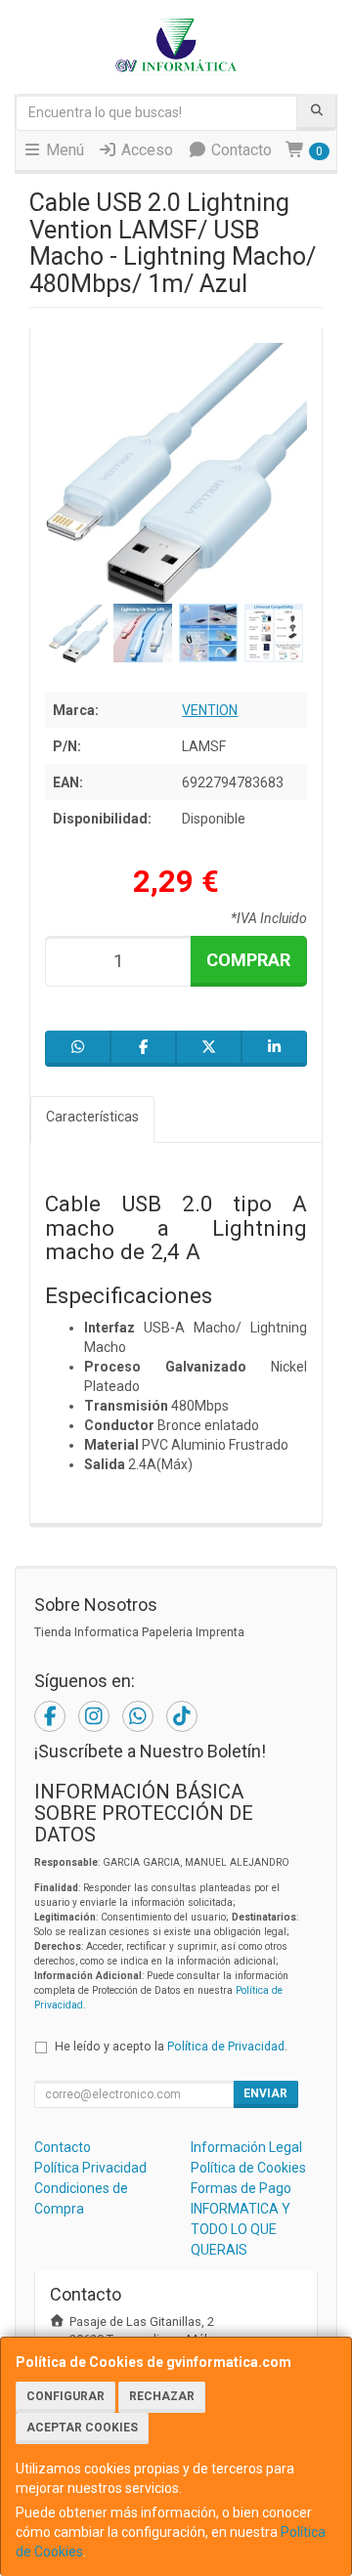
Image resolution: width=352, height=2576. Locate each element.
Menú (63, 150)
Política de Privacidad (226, 2046)
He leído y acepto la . (171, 2046)
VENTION (210, 710)
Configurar (66, 2396)
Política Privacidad (90, 2168)
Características (92, 1117)
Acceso (145, 150)
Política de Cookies (248, 2168)
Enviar (265, 2093)
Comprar (248, 960)
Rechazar (162, 2396)
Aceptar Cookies (82, 2428)
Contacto (240, 150)
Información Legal (246, 2147)
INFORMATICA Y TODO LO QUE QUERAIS (241, 2229)
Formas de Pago (241, 2188)
